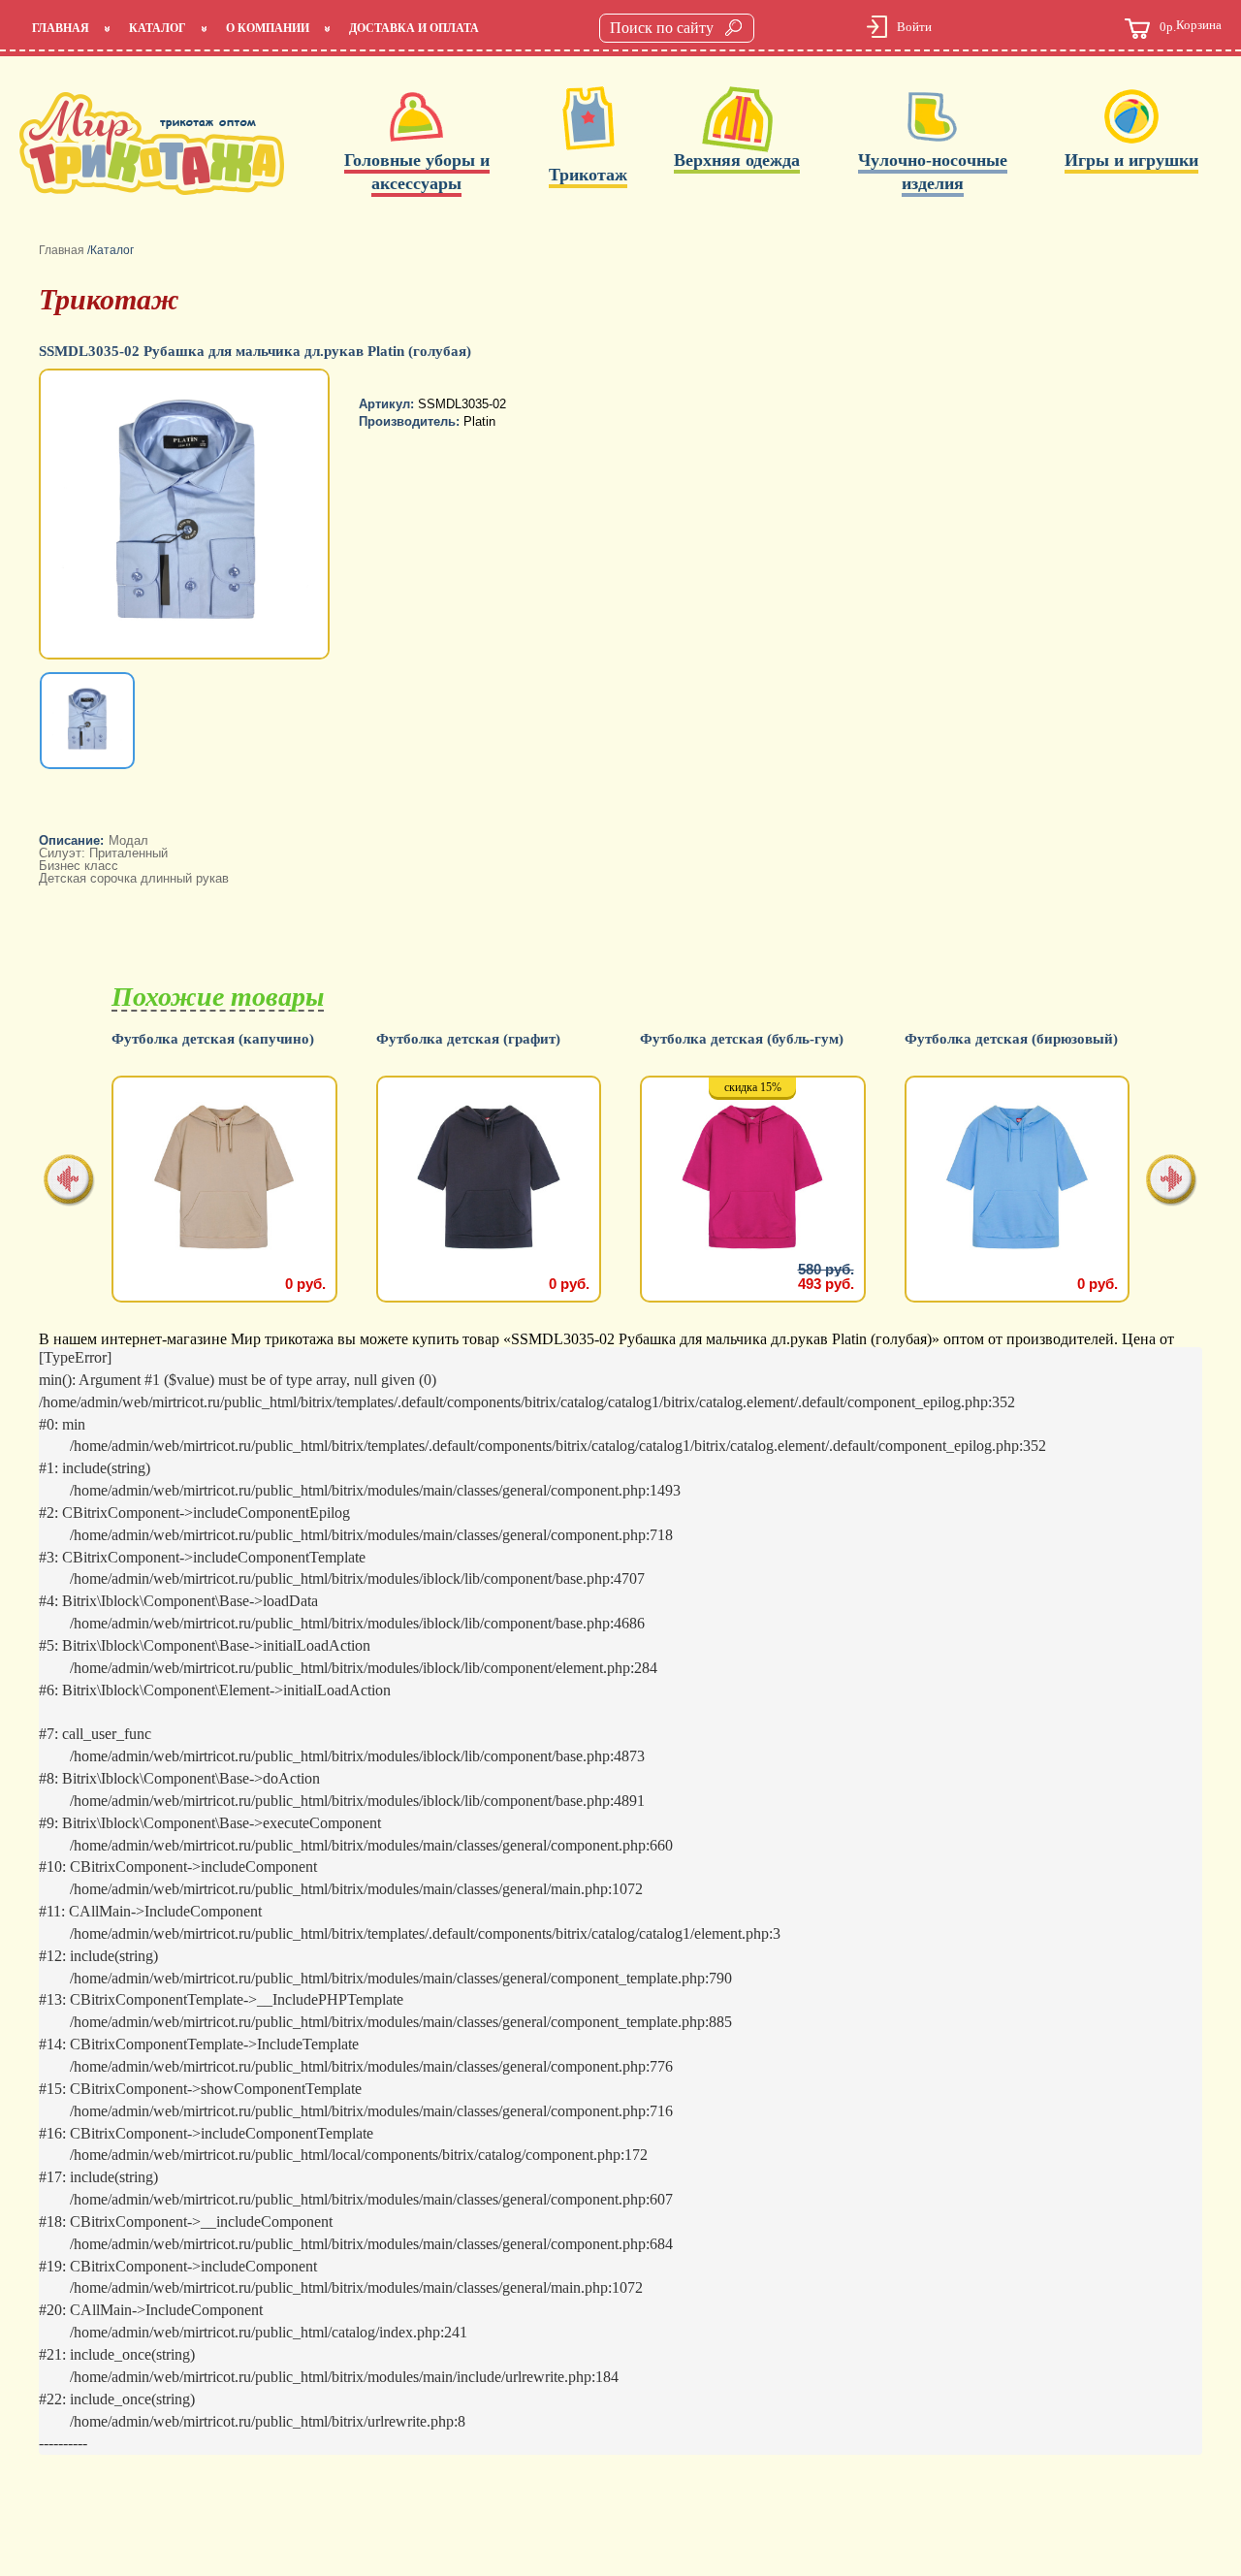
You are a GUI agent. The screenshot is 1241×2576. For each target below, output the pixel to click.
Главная (61, 28)
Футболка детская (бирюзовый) (1011, 1039)
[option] (186, 516)
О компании (268, 28)
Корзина (1191, 26)
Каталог (158, 28)
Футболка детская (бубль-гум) (742, 1039)
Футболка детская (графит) (468, 1039)
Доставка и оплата (414, 28)
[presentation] (69, 1182)
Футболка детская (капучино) (213, 1039)
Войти (914, 27)
